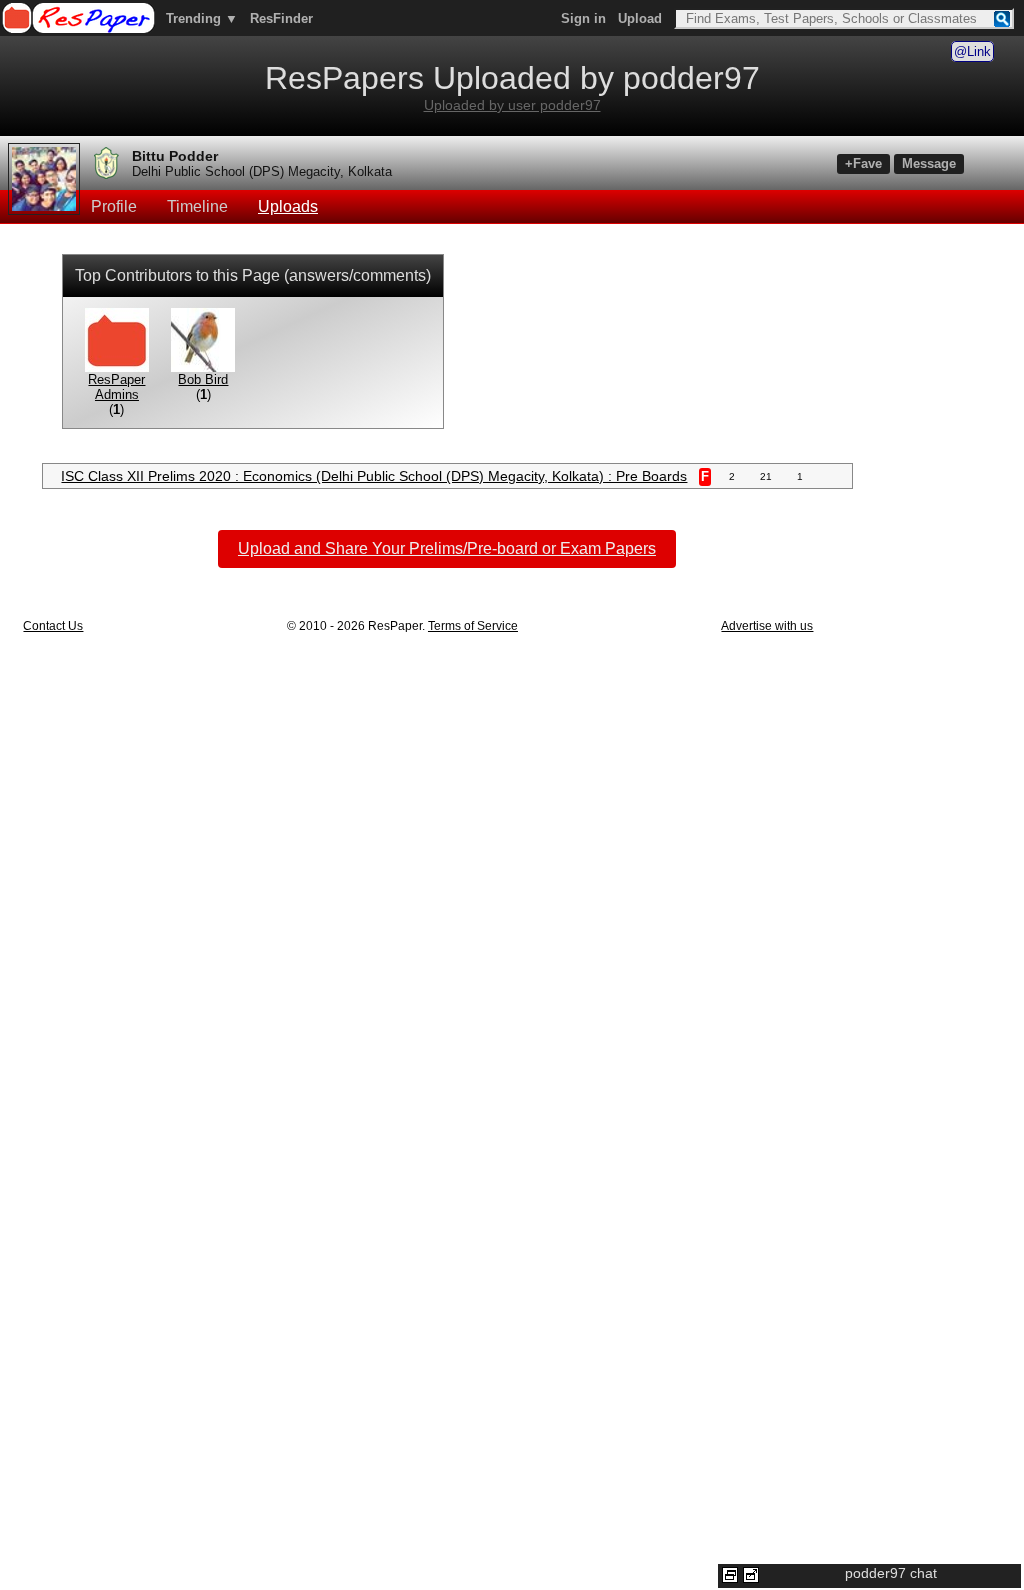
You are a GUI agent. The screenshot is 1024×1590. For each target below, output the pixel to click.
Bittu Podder (175, 156)
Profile (114, 206)
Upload (640, 18)
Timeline (197, 206)
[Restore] (730, 1575)
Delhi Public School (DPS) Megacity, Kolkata (262, 171)
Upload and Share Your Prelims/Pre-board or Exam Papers (447, 548)
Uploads (288, 206)
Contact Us (53, 626)
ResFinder (281, 18)
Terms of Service (473, 626)
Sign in (583, 18)
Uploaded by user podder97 (512, 105)
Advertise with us (767, 626)
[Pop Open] (751, 1575)
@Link (972, 51)
